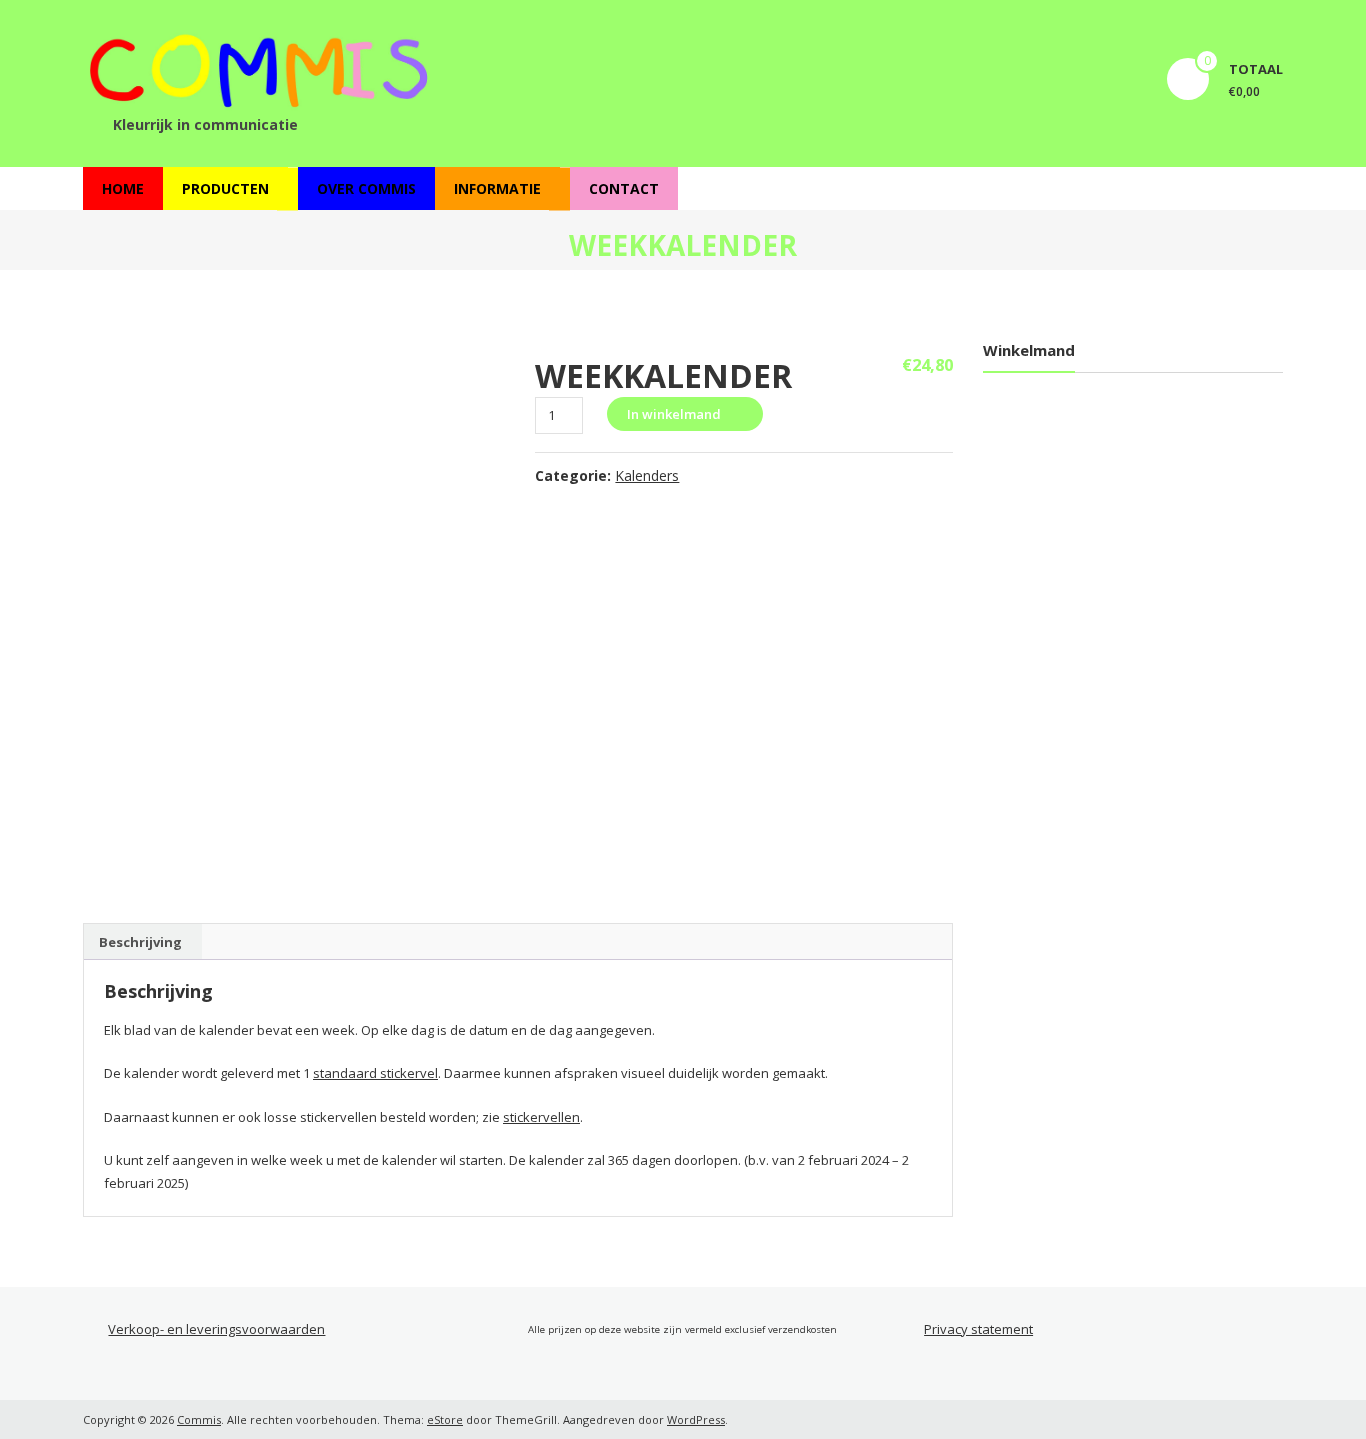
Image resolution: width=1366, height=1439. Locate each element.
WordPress (696, 1419)
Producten (225, 188)
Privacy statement (978, 1329)
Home (123, 188)
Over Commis (366, 188)
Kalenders (647, 475)
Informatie (497, 188)
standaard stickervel (375, 1073)
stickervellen (541, 1117)
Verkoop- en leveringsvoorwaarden (216, 1329)
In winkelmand (674, 414)
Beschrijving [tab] (140, 942)
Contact (624, 188)
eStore (445, 1419)
